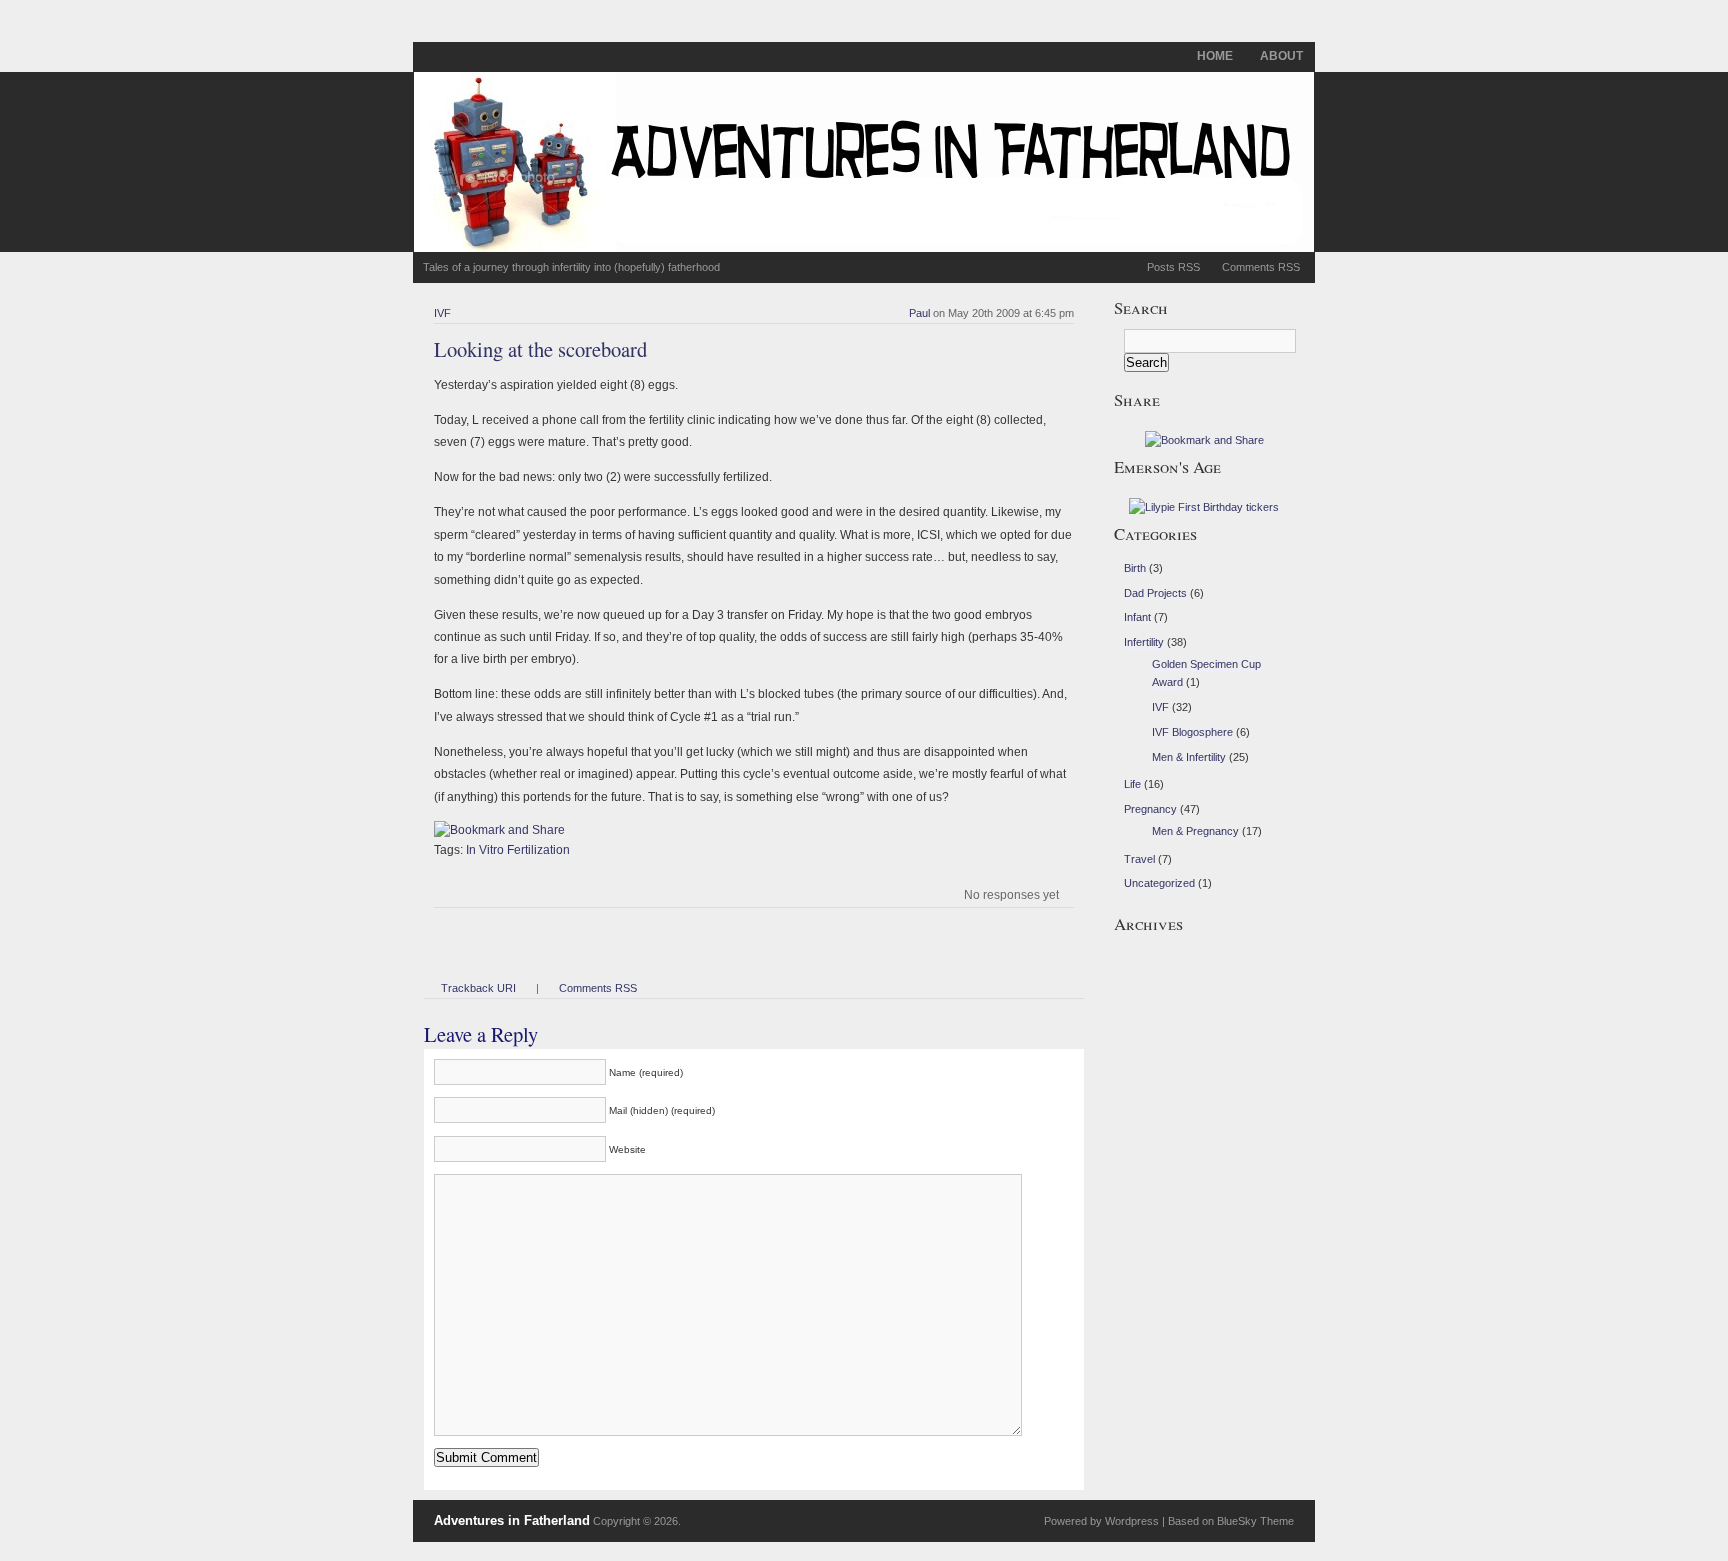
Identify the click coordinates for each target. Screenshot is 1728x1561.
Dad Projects (1155, 593)
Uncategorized (1159, 883)
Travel (1139, 859)
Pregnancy (1150, 809)
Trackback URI (478, 988)
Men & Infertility (1189, 757)
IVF (442, 313)
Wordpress (1132, 1521)
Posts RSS (1173, 267)
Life (1132, 784)
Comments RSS (1261, 267)
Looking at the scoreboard (540, 349)
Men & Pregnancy (1195, 831)
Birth (1135, 568)
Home (1215, 56)
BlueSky (1237, 1521)
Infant (1137, 617)
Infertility (1144, 642)
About (1281, 56)
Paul (919, 313)
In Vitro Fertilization (518, 850)
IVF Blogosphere (1192, 732)
